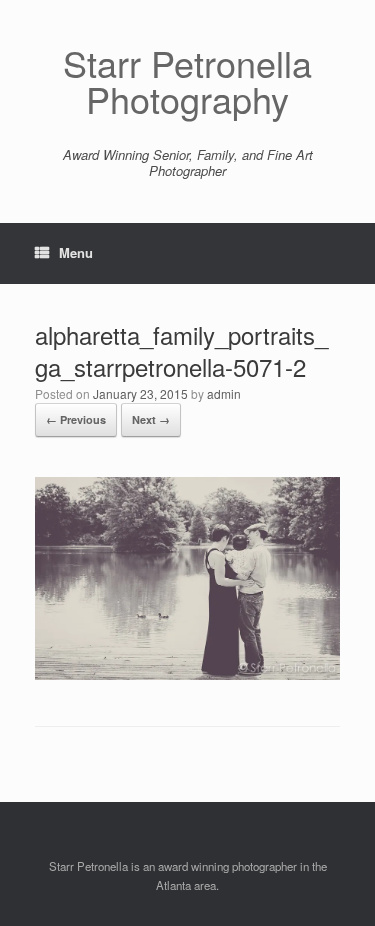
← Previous (76, 419)
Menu (76, 252)
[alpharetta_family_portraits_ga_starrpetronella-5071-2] (187, 674)
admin (224, 393)
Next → (151, 419)
